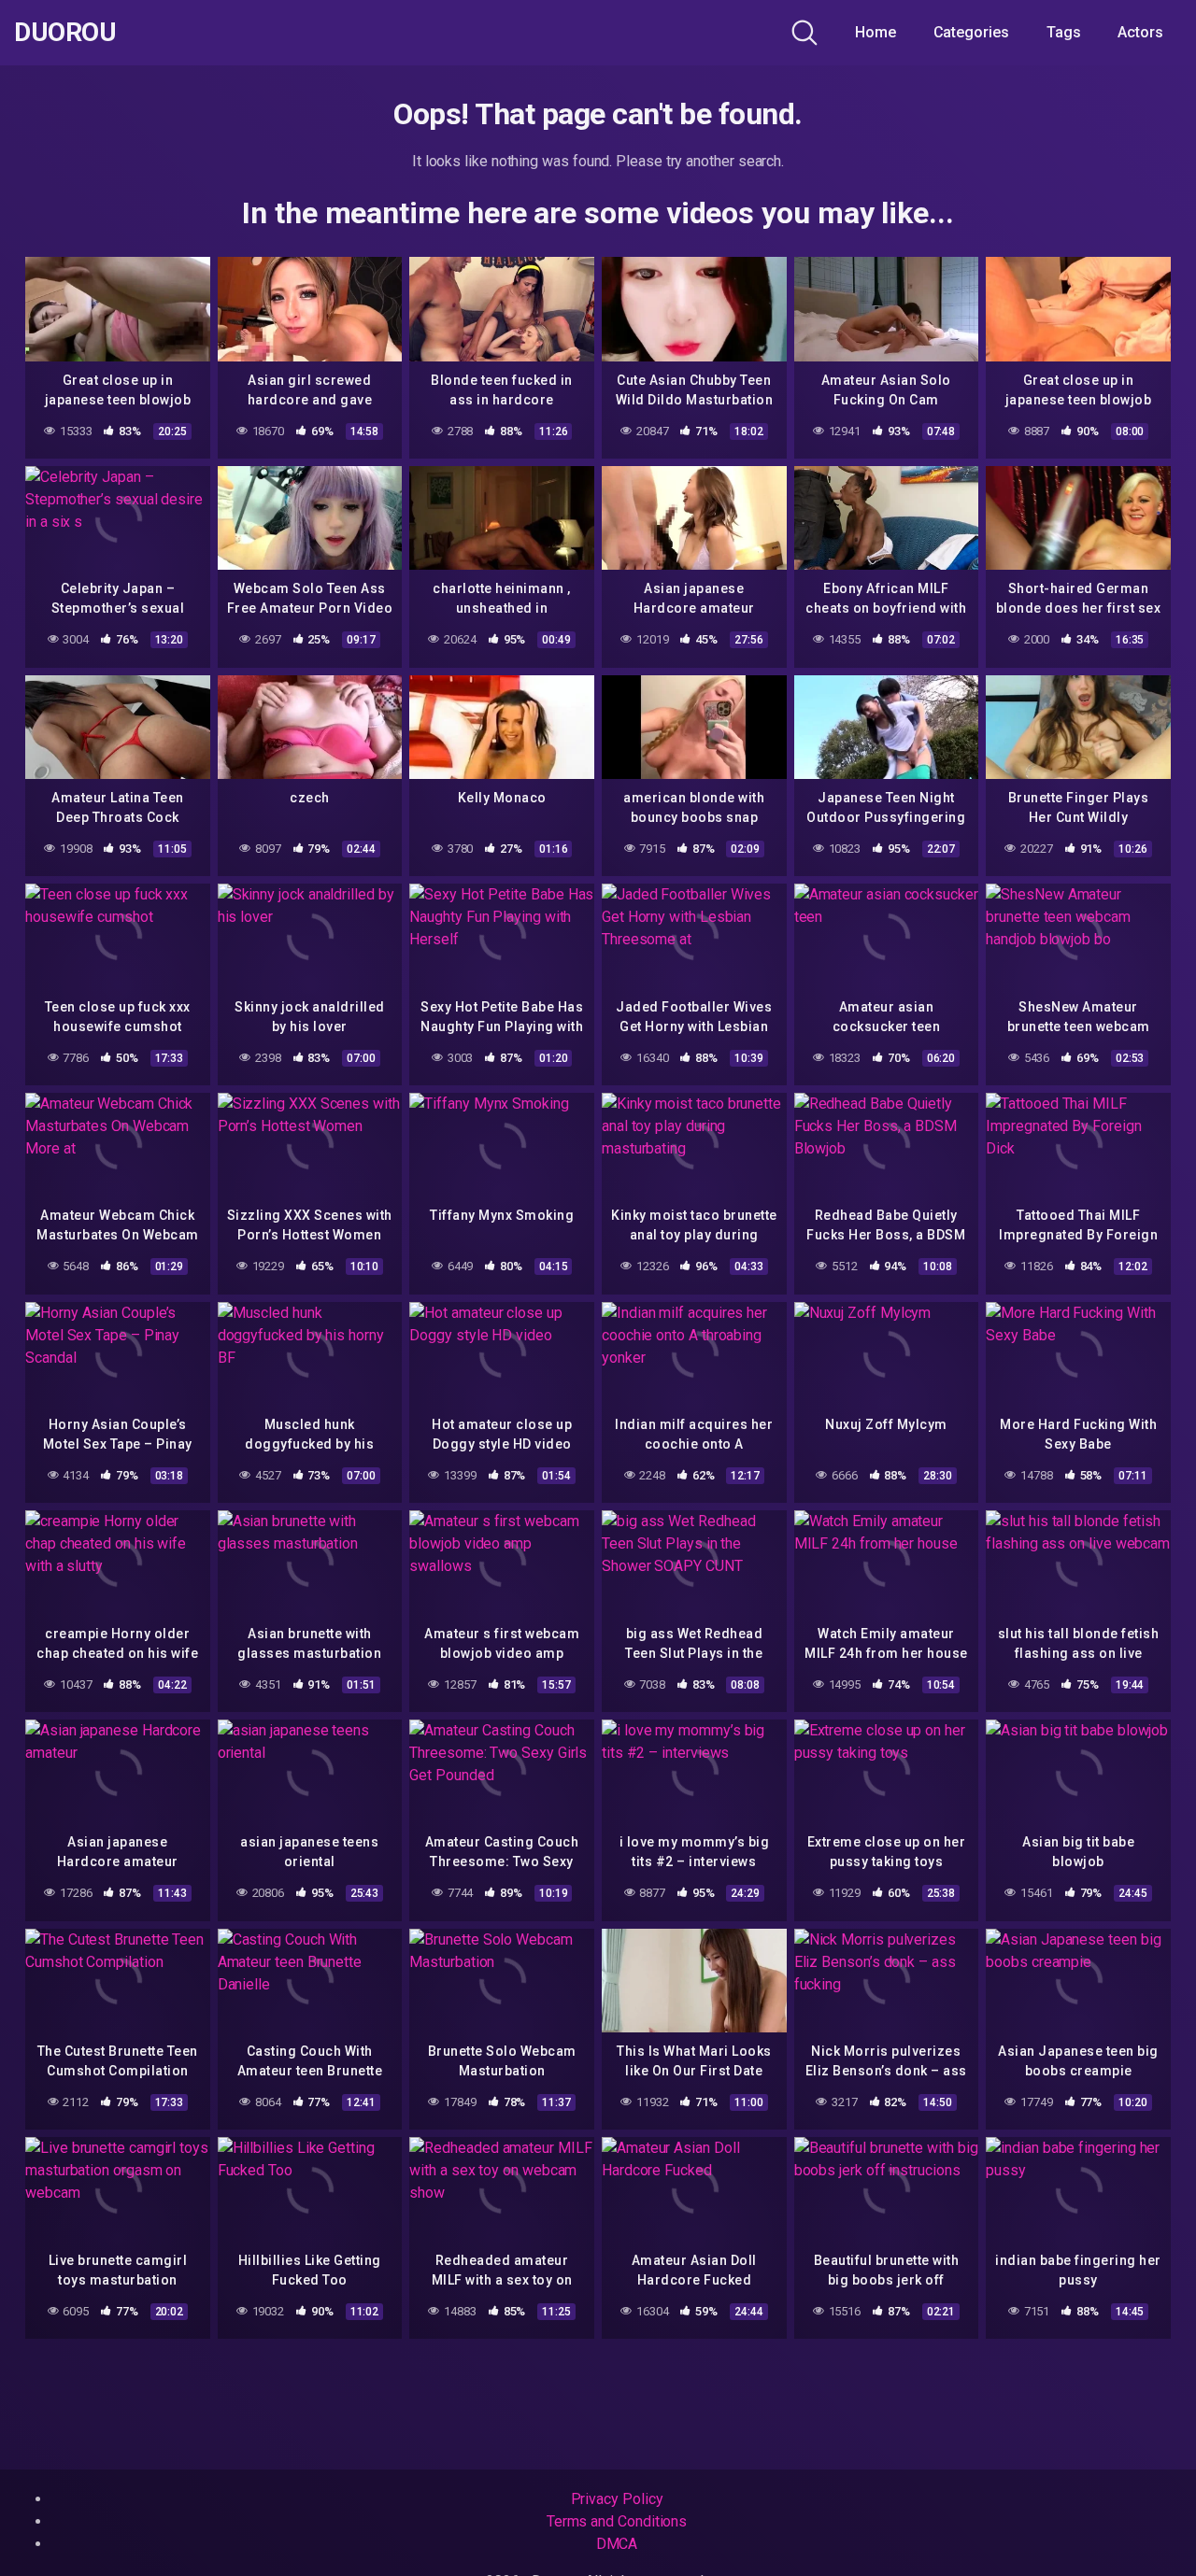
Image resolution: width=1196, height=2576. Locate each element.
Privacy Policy (617, 2499)
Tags (1064, 32)
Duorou (65, 33)
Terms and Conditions (617, 2521)
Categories (971, 32)
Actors (1140, 32)
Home (876, 32)
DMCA (617, 2544)
